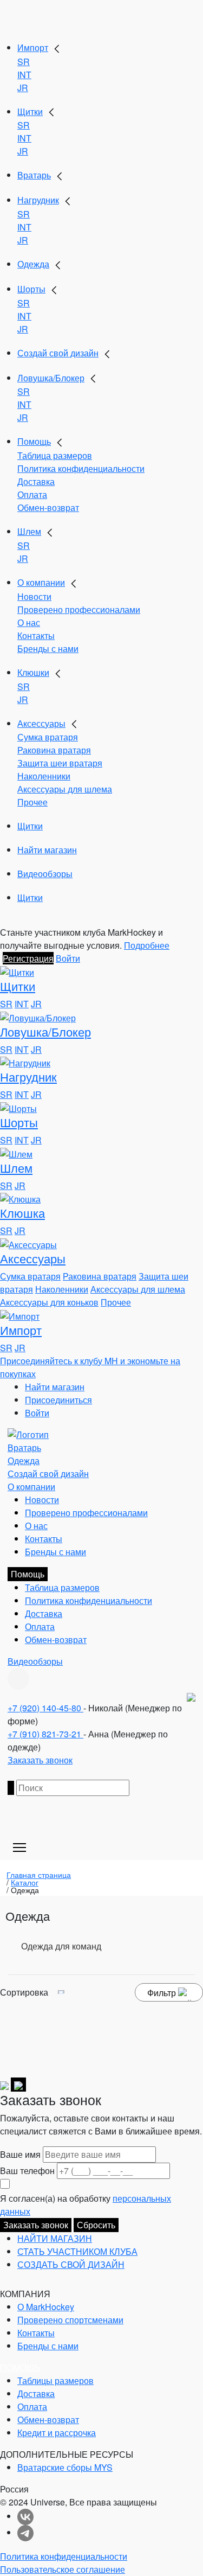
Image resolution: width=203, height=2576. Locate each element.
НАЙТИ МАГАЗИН (55, 2238)
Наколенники (44, 776)
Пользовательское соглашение (63, 2569)
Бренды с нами (48, 648)
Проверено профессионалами (79, 609)
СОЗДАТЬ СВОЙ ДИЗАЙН (71, 2264)
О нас (29, 622)
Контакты (36, 635)
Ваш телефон (27, 2171)
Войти (68, 958)
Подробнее (147, 945)
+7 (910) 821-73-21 (45, 1734)
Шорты (31, 289)
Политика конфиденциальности (81, 468)
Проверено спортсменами (70, 2320)
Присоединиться (58, 1400)
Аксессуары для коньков (49, 1302)
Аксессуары (41, 723)
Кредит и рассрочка (57, 2433)
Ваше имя (20, 2154)
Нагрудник (38, 200)
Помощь (34, 441)
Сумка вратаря (48, 737)
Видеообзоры (45, 874)
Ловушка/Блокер (51, 378)
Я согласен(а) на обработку (86, 2205)
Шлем (29, 531)
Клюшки (33, 672)
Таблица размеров (55, 455)
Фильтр (163, 1993)
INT (24, 75)
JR (23, 88)
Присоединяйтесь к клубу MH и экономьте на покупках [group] (90, 1367)
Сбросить (96, 2225)
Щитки (30, 111)
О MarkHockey (46, 2307)
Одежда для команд (61, 1946)
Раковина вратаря (54, 750)
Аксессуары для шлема (65, 789)
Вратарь (34, 175)
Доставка (36, 481)
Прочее (32, 802)
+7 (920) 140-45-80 (45, 1708)
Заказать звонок (40, 1760)
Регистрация (28, 958)
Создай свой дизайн (58, 353)
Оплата (32, 494)
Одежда (33, 264)
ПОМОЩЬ (20, 2367)
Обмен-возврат (48, 507)
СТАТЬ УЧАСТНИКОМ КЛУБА (77, 2251)
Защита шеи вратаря (60, 763)
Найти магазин (47, 850)
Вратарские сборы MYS (65, 2467)
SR (24, 62)
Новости (34, 596)
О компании (41, 582)
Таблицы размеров (55, 2380)
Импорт (33, 47)
